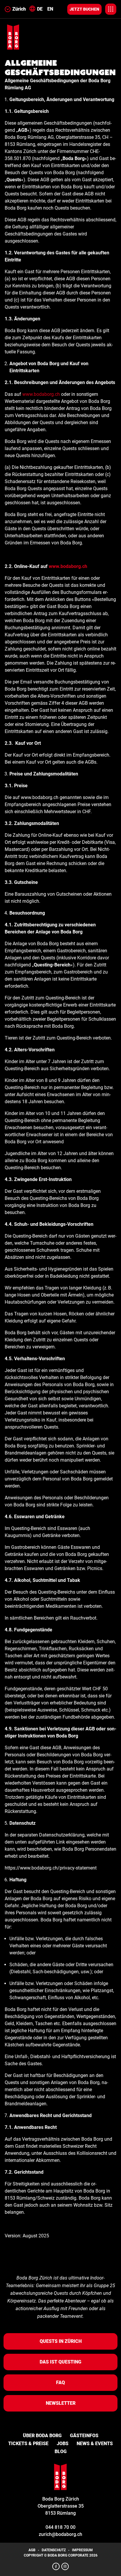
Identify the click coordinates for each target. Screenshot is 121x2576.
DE (40, 9)
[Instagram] (65, 2566)
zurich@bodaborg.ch (60, 2534)
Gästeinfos (84, 2436)
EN (50, 9)
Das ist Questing (60, 2362)
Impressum (82, 2550)
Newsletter (61, 2403)
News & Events (95, 2444)
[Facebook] (56, 2566)
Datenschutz (54, 2550)
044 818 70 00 (60, 2527)
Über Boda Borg (42, 2436)
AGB (32, 2550)
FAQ (60, 2383)
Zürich (19, 9)
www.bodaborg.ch (41, 394)
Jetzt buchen (84, 9)
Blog (61, 2451)
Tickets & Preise (28, 2444)
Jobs (63, 2444)
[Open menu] (111, 9)
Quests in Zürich (61, 2341)
